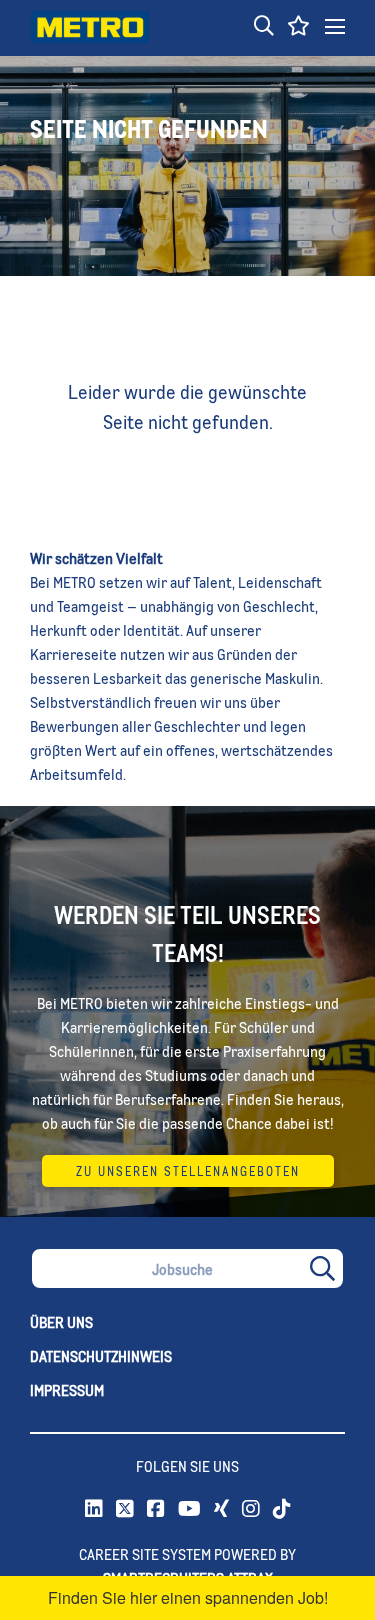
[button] (264, 27)
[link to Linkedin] (94, 1509)
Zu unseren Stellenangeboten (188, 1171)
